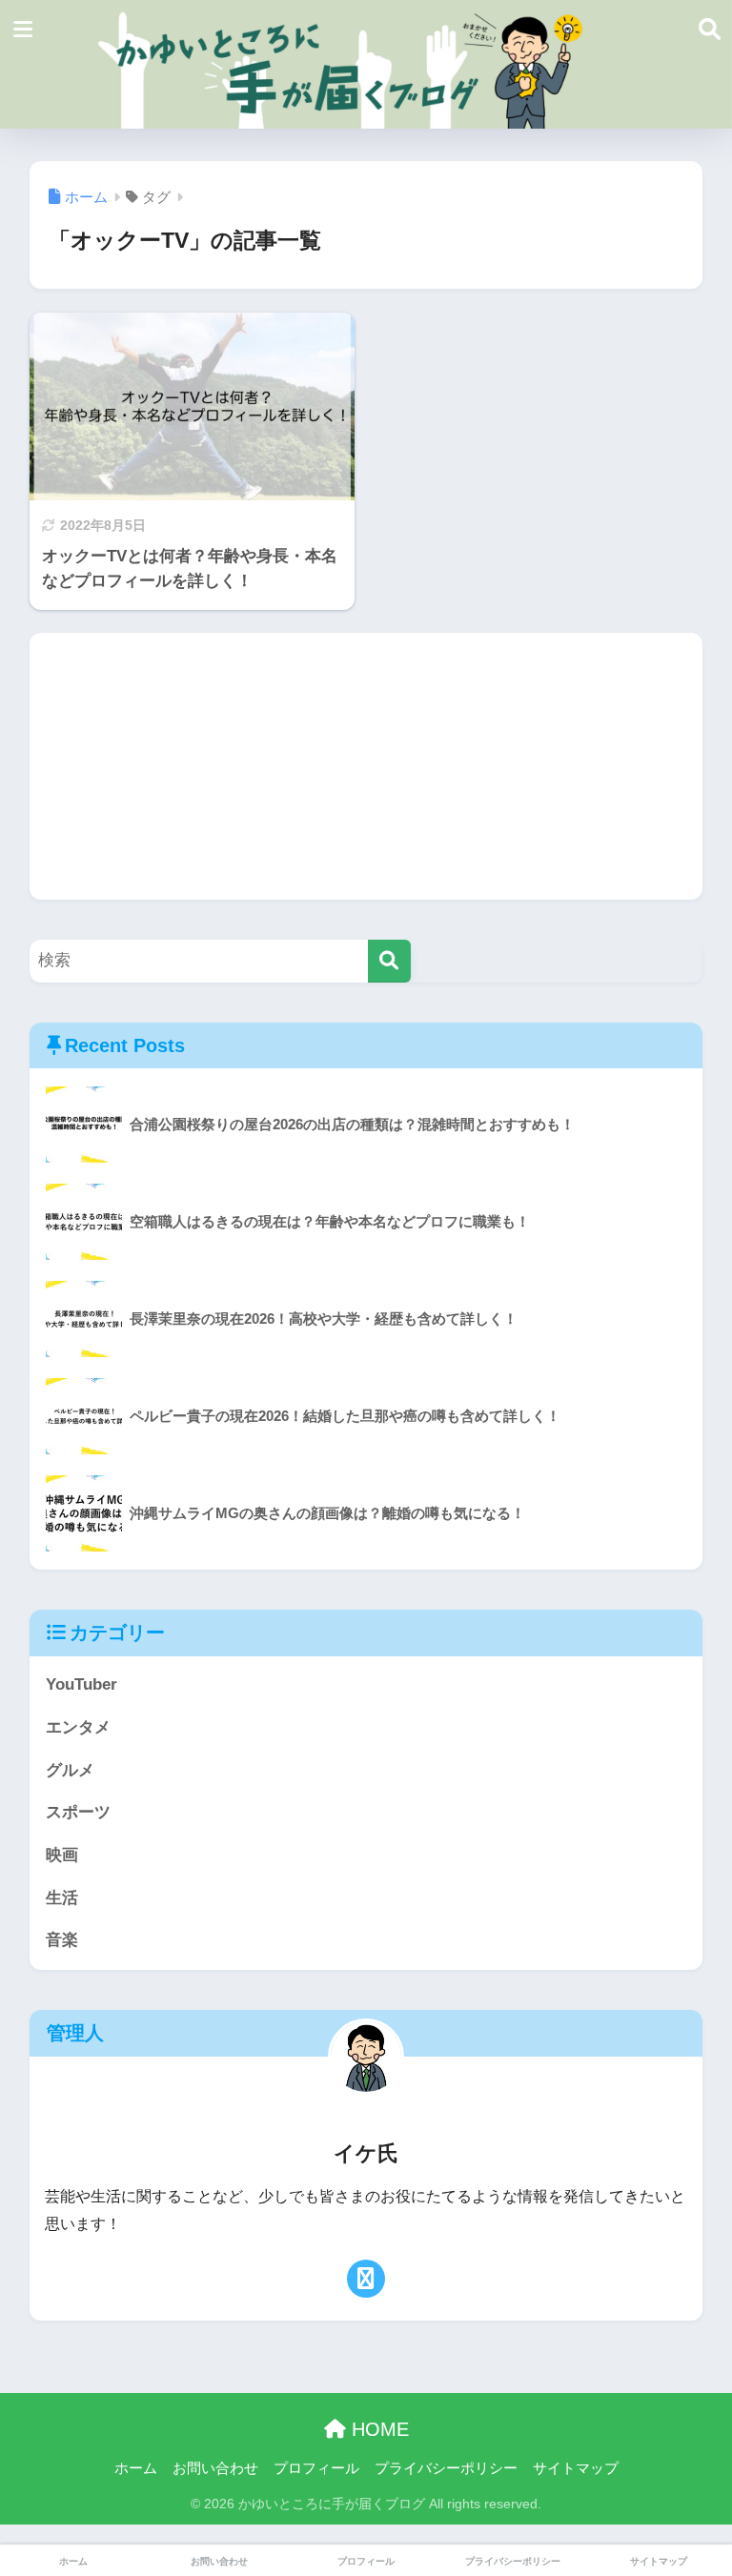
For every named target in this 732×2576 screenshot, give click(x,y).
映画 (62, 1855)
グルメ (70, 1770)
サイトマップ (576, 2468)
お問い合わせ (215, 2468)
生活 (62, 1898)
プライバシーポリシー (446, 2468)
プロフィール (316, 2468)
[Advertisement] (366, 766)
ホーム (136, 2468)
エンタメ (78, 1727)
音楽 (62, 1940)
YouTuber (81, 1684)
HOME (377, 2429)
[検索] (389, 961)
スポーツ (78, 1812)
